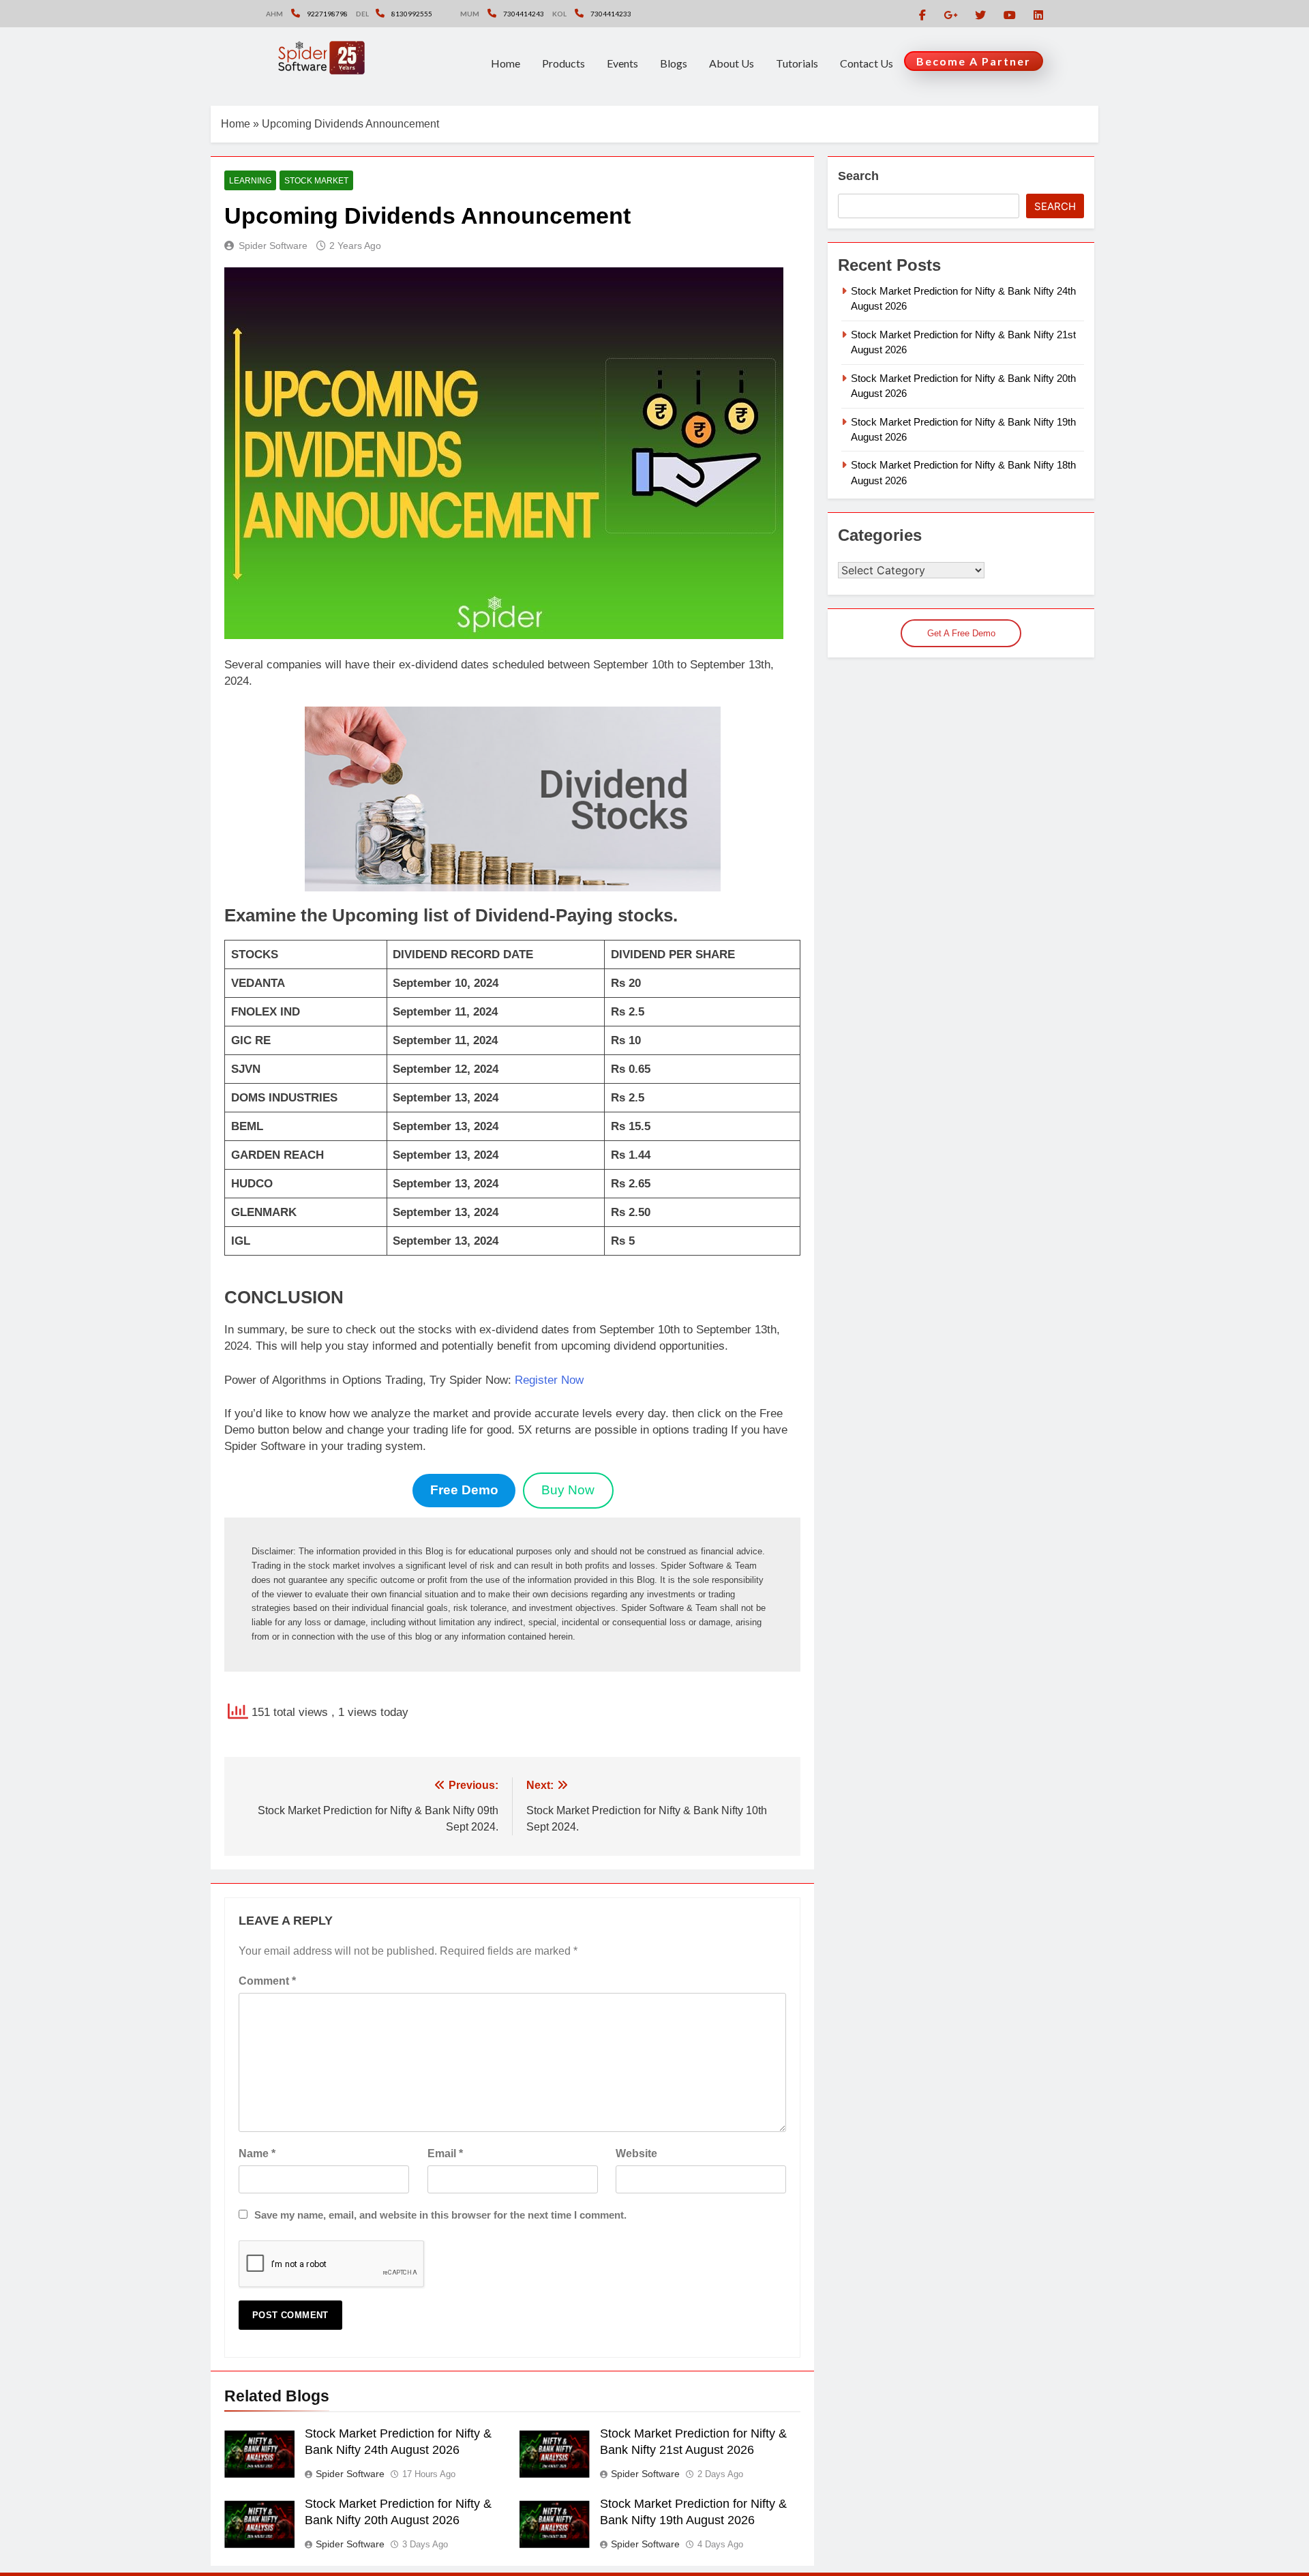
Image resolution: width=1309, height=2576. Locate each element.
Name (257, 2153)
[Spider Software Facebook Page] (922, 15)
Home (506, 63)
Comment (267, 1981)
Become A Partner (974, 61)
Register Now (549, 1380)
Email (445, 2153)
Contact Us (867, 63)
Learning (250, 181)
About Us (732, 63)
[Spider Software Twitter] (980, 15)
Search (858, 176)
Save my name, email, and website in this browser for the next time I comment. (440, 2215)
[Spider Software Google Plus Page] (950, 15)
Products (563, 63)
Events (622, 63)
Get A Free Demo (961, 633)
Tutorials (797, 63)
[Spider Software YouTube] (1010, 15)
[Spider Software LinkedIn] (1038, 15)
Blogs (674, 63)
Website (636, 2153)
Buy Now (568, 1490)
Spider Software (273, 246)
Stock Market (316, 181)
